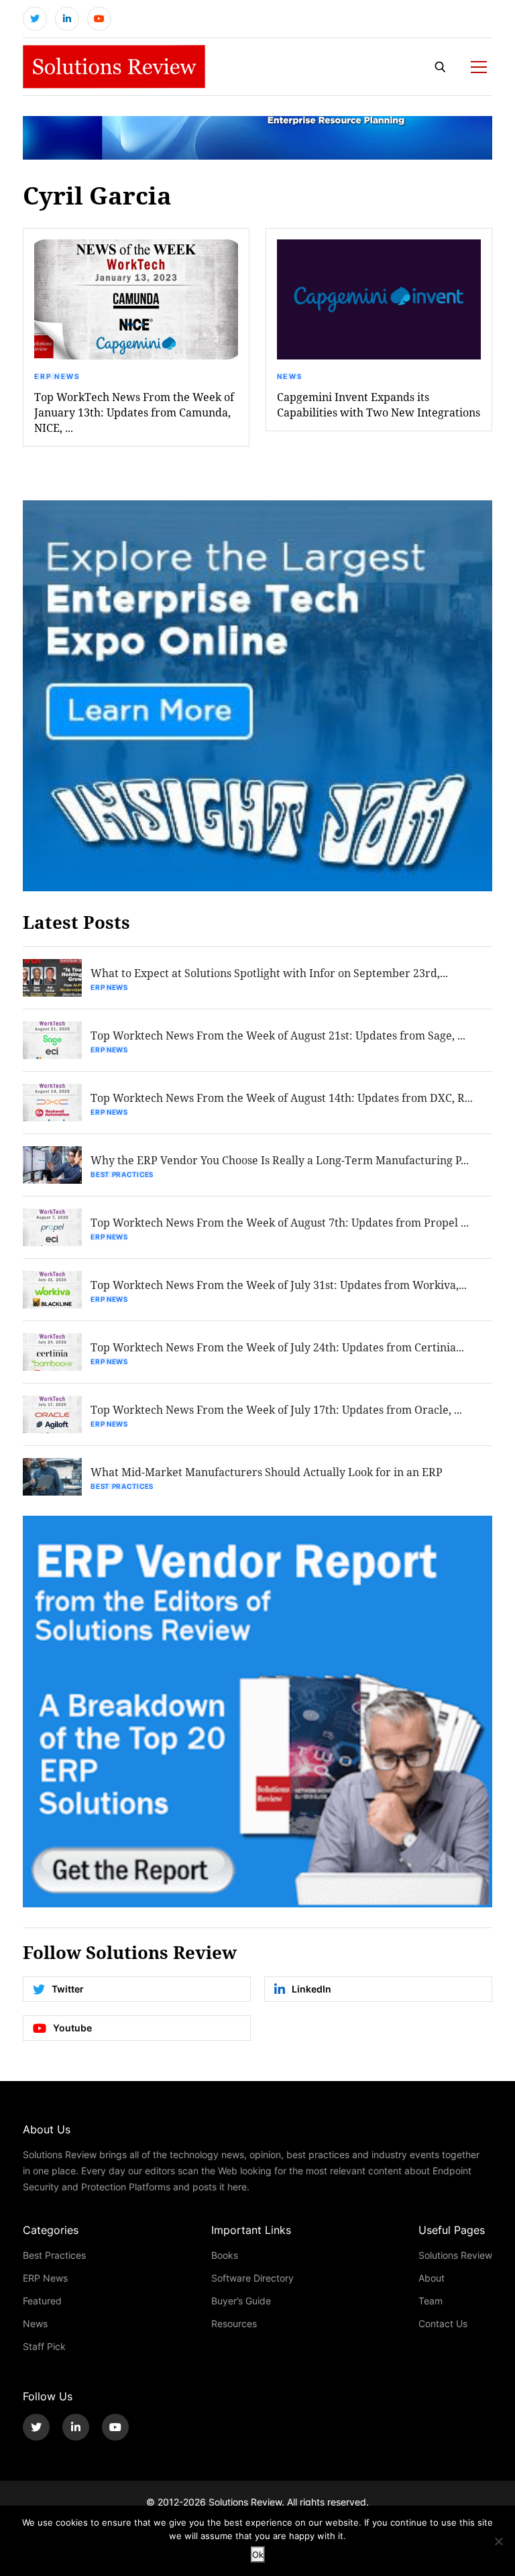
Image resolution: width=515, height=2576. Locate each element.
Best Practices (122, 1174)
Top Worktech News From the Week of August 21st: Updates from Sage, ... (278, 1035)
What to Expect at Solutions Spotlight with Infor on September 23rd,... (269, 973)
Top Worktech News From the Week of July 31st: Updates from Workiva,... (279, 1285)
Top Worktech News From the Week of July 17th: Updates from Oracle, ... (276, 1409)
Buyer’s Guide (241, 2301)
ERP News (57, 376)
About (432, 2278)
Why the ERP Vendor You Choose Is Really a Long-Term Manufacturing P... (280, 1160)
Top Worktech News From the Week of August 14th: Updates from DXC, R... (282, 1098)
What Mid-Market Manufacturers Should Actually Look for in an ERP (267, 1472)
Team (431, 2301)
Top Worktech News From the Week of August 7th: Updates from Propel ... (280, 1222)
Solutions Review (455, 2255)
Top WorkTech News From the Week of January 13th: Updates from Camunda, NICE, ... (134, 412)
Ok (258, 2555)
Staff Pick (44, 2346)
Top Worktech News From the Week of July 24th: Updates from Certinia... (277, 1347)
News (290, 376)
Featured (42, 2301)
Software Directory (252, 2278)
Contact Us (443, 2323)
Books (225, 2255)
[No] (498, 2541)
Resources (234, 2323)
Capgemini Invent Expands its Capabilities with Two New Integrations (379, 404)
